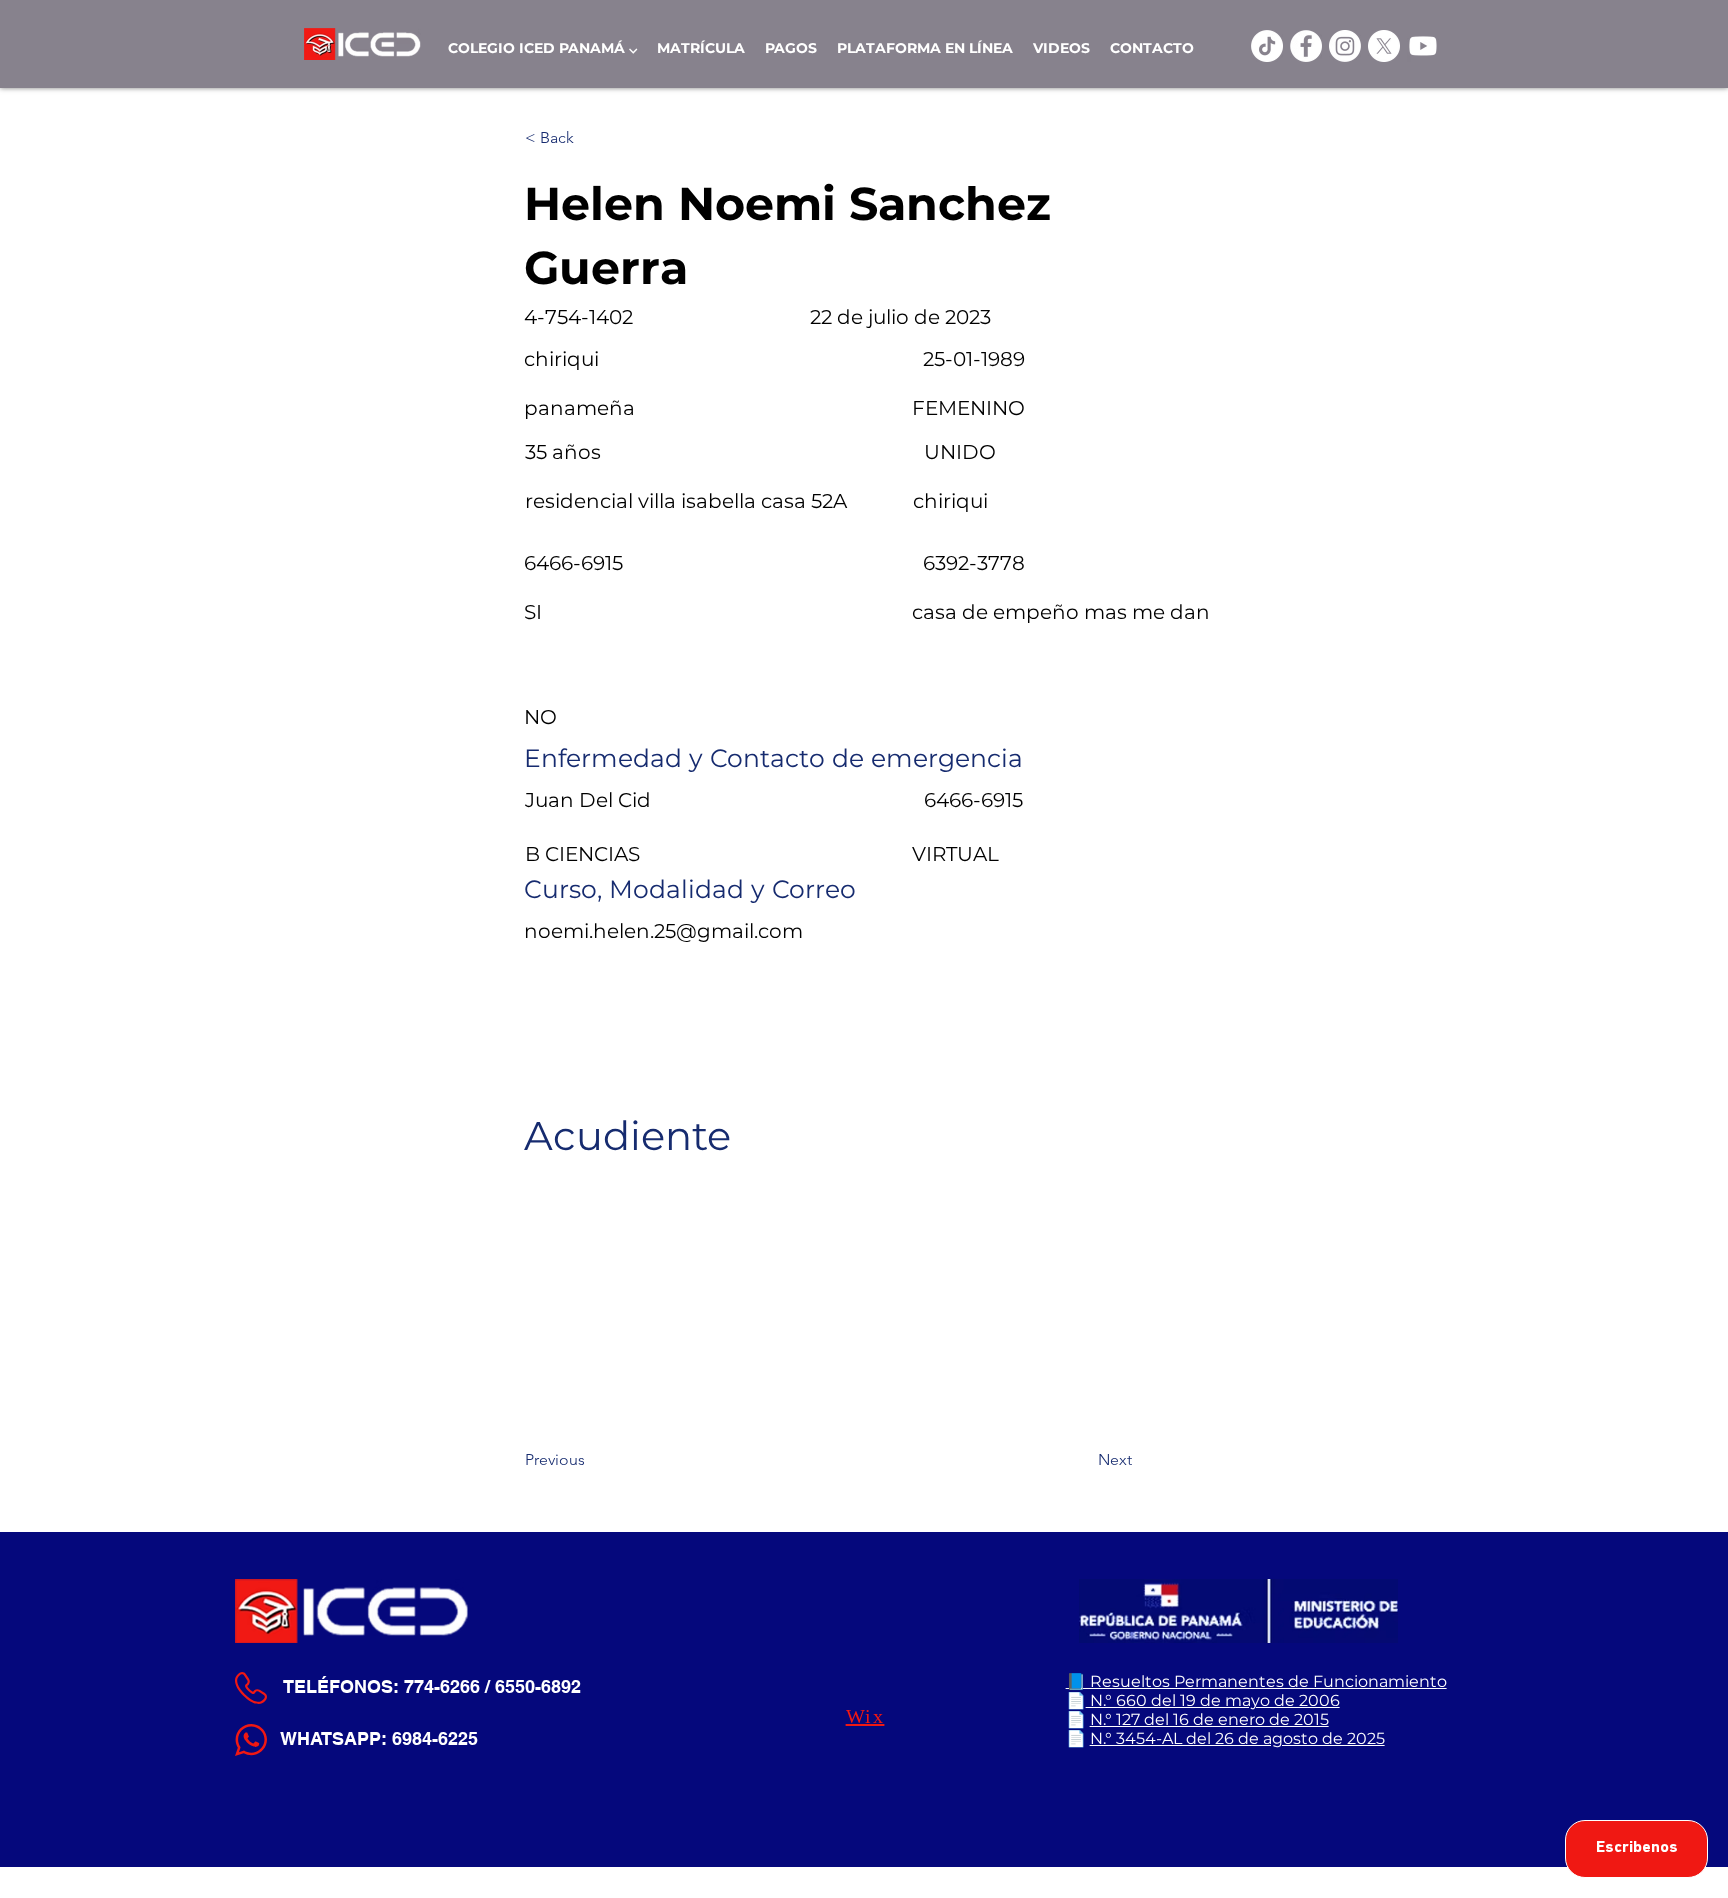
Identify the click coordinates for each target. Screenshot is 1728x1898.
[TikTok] (1267, 46)
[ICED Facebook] (1306, 46)
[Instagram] (1345, 46)
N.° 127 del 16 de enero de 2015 (1209, 1719)
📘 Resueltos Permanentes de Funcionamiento (1256, 1681)
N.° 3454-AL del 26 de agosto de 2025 (1237, 1738)
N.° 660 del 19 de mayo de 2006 (1213, 1700)
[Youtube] (1423, 46)
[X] (1384, 46)
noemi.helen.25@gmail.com (663, 931)
